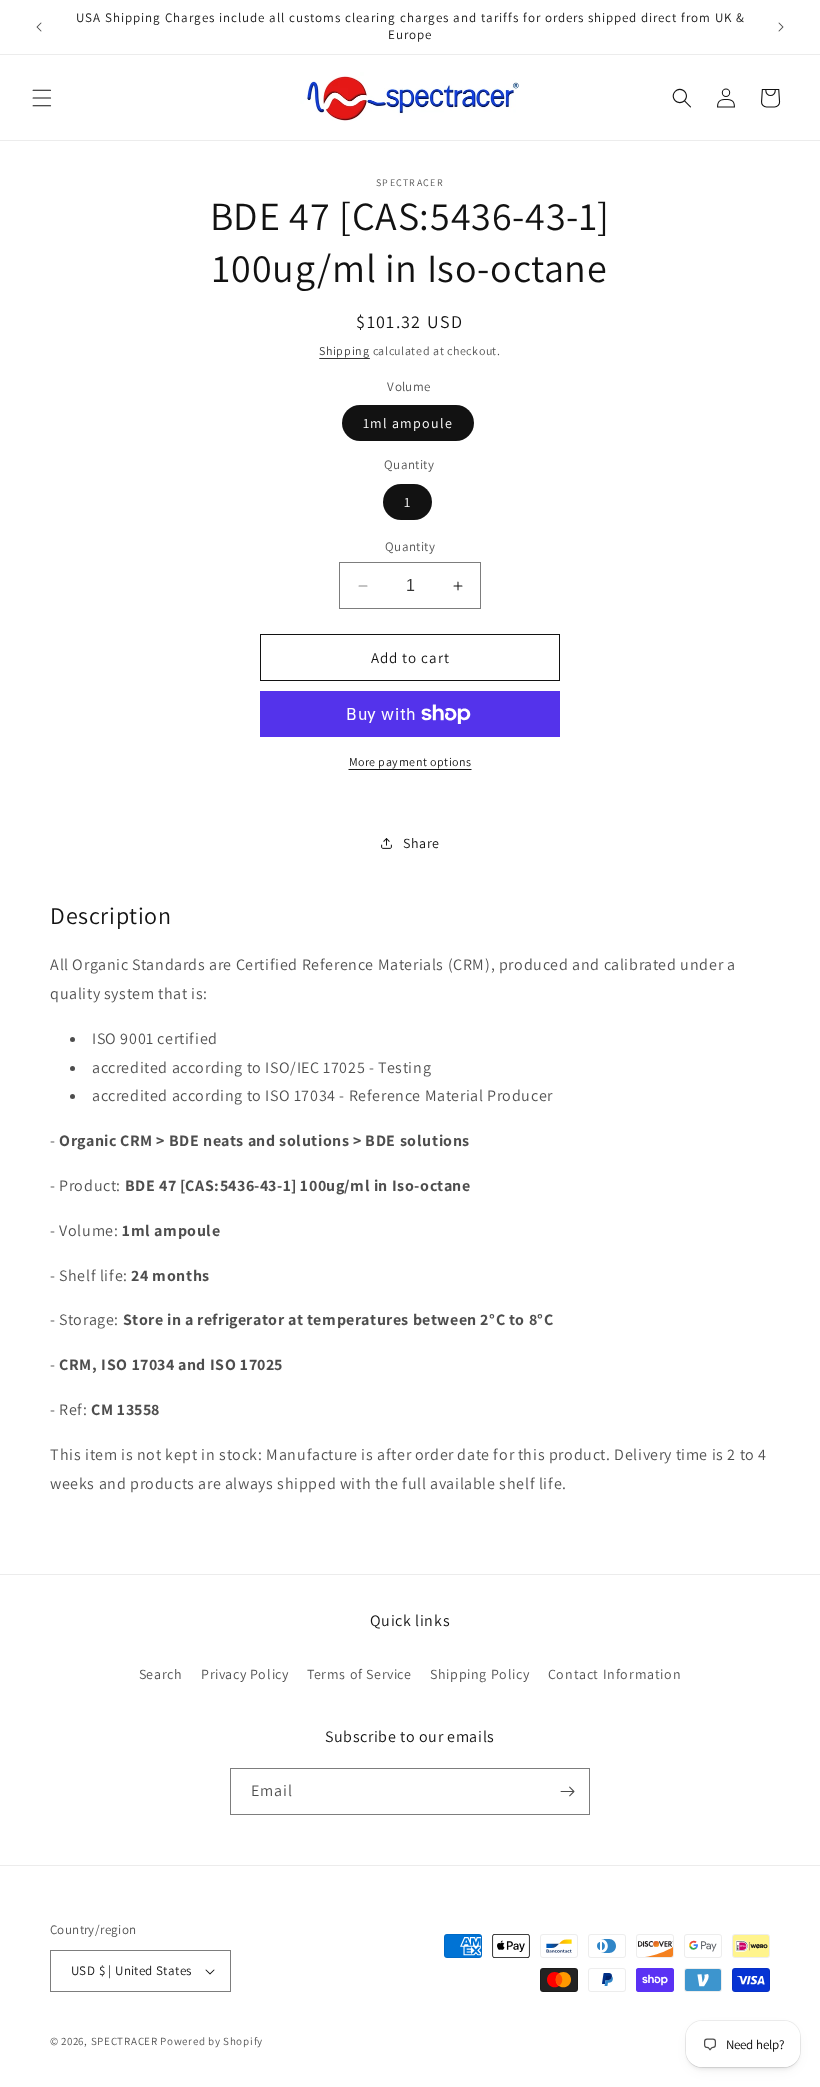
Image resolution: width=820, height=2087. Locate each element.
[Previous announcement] (39, 27)
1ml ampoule (408, 423)
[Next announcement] (781, 27)
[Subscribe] (567, 1791)
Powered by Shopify (211, 2041)
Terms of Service (359, 1674)
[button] (42, 98)
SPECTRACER (124, 2041)
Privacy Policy (244, 1674)
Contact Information (614, 1674)
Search (161, 1674)
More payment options (410, 761)
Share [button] (421, 843)
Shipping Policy (479, 1674)
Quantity (410, 546)
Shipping (344, 350)
